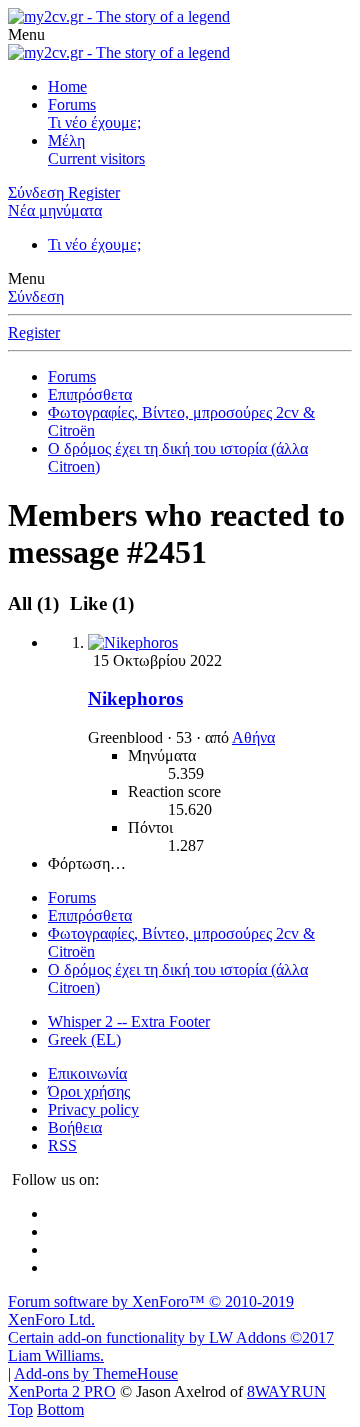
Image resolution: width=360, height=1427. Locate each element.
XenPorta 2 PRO (62, 1391)
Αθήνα (253, 737)
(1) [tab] (36, 603)
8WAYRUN (286, 1391)
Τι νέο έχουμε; (94, 122)
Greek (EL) (84, 1039)
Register (34, 332)
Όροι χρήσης (89, 1091)
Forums (72, 104)
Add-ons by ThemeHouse (96, 1373)
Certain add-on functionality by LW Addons (171, 1346)
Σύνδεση (36, 296)
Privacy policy (93, 1109)
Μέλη (66, 140)
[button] (26, 34)
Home (67, 86)
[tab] (99, 603)
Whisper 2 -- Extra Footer (129, 1021)
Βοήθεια (75, 1127)
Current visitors (96, 158)
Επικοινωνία (87, 1073)
